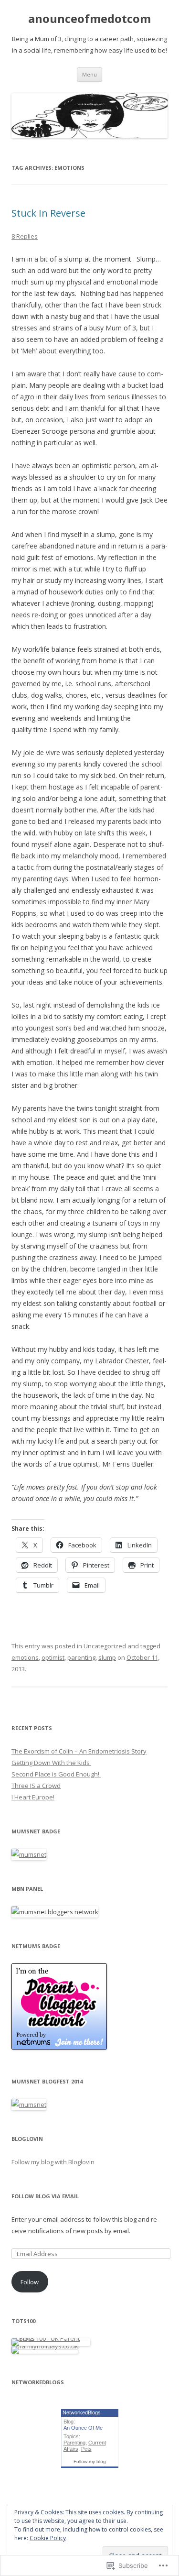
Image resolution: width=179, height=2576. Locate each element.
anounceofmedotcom (89, 19)
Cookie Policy (48, 2538)
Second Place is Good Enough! (56, 1774)
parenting (81, 1657)
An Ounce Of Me (83, 2428)
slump (107, 1657)
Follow (30, 2282)
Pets (86, 2449)
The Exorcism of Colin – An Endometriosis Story (79, 1751)
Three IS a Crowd (36, 1786)
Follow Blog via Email (45, 2196)
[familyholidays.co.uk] (45, 2346)
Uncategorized (105, 1646)
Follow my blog (90, 2461)
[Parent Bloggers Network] (59, 2047)
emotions (25, 1657)
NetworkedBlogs (82, 2412)
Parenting (74, 2443)
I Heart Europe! (33, 1797)
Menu (89, 74)
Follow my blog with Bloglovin (53, 2162)
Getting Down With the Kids (51, 1763)
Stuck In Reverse (48, 213)
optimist (53, 1657)
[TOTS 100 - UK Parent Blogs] (51, 2338)
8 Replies (25, 236)
